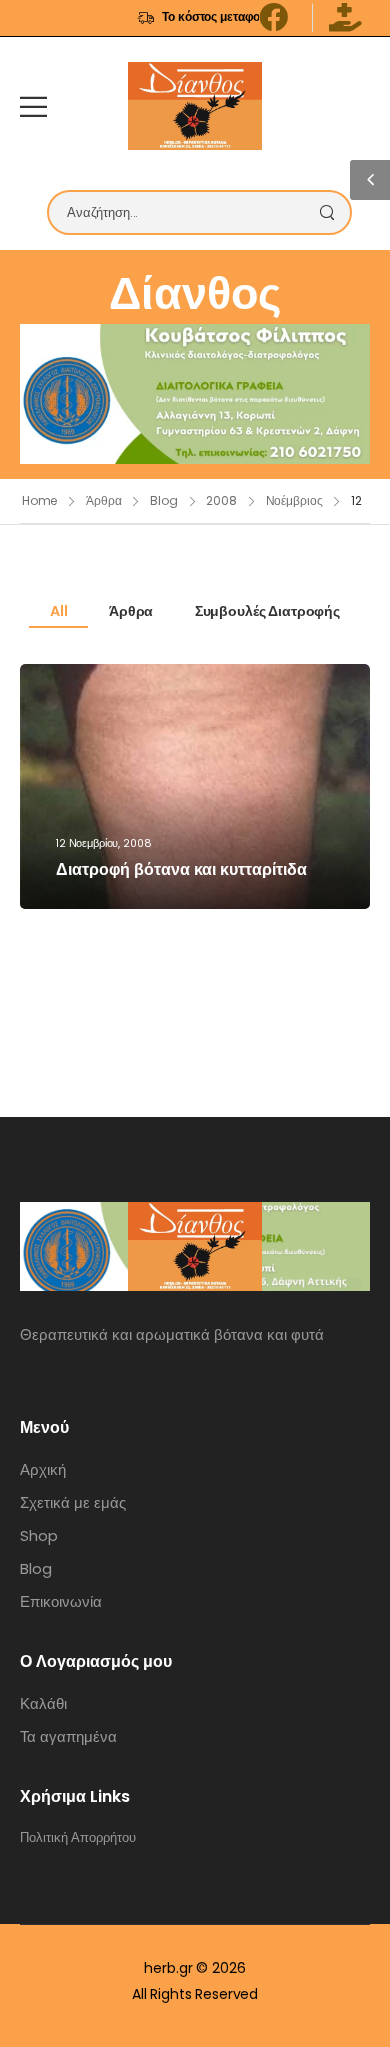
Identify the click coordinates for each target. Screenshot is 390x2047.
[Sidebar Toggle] (370, 180)
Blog (164, 500)
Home (40, 500)
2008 (221, 500)
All (59, 611)
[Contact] (356, 106)
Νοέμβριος (294, 500)
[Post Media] (195, 786)
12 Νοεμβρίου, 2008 (103, 843)
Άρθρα (103, 500)
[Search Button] (332, 212)
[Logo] (195, 106)
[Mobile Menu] (33, 106)
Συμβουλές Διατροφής (267, 611)
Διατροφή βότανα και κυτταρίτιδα (181, 869)
